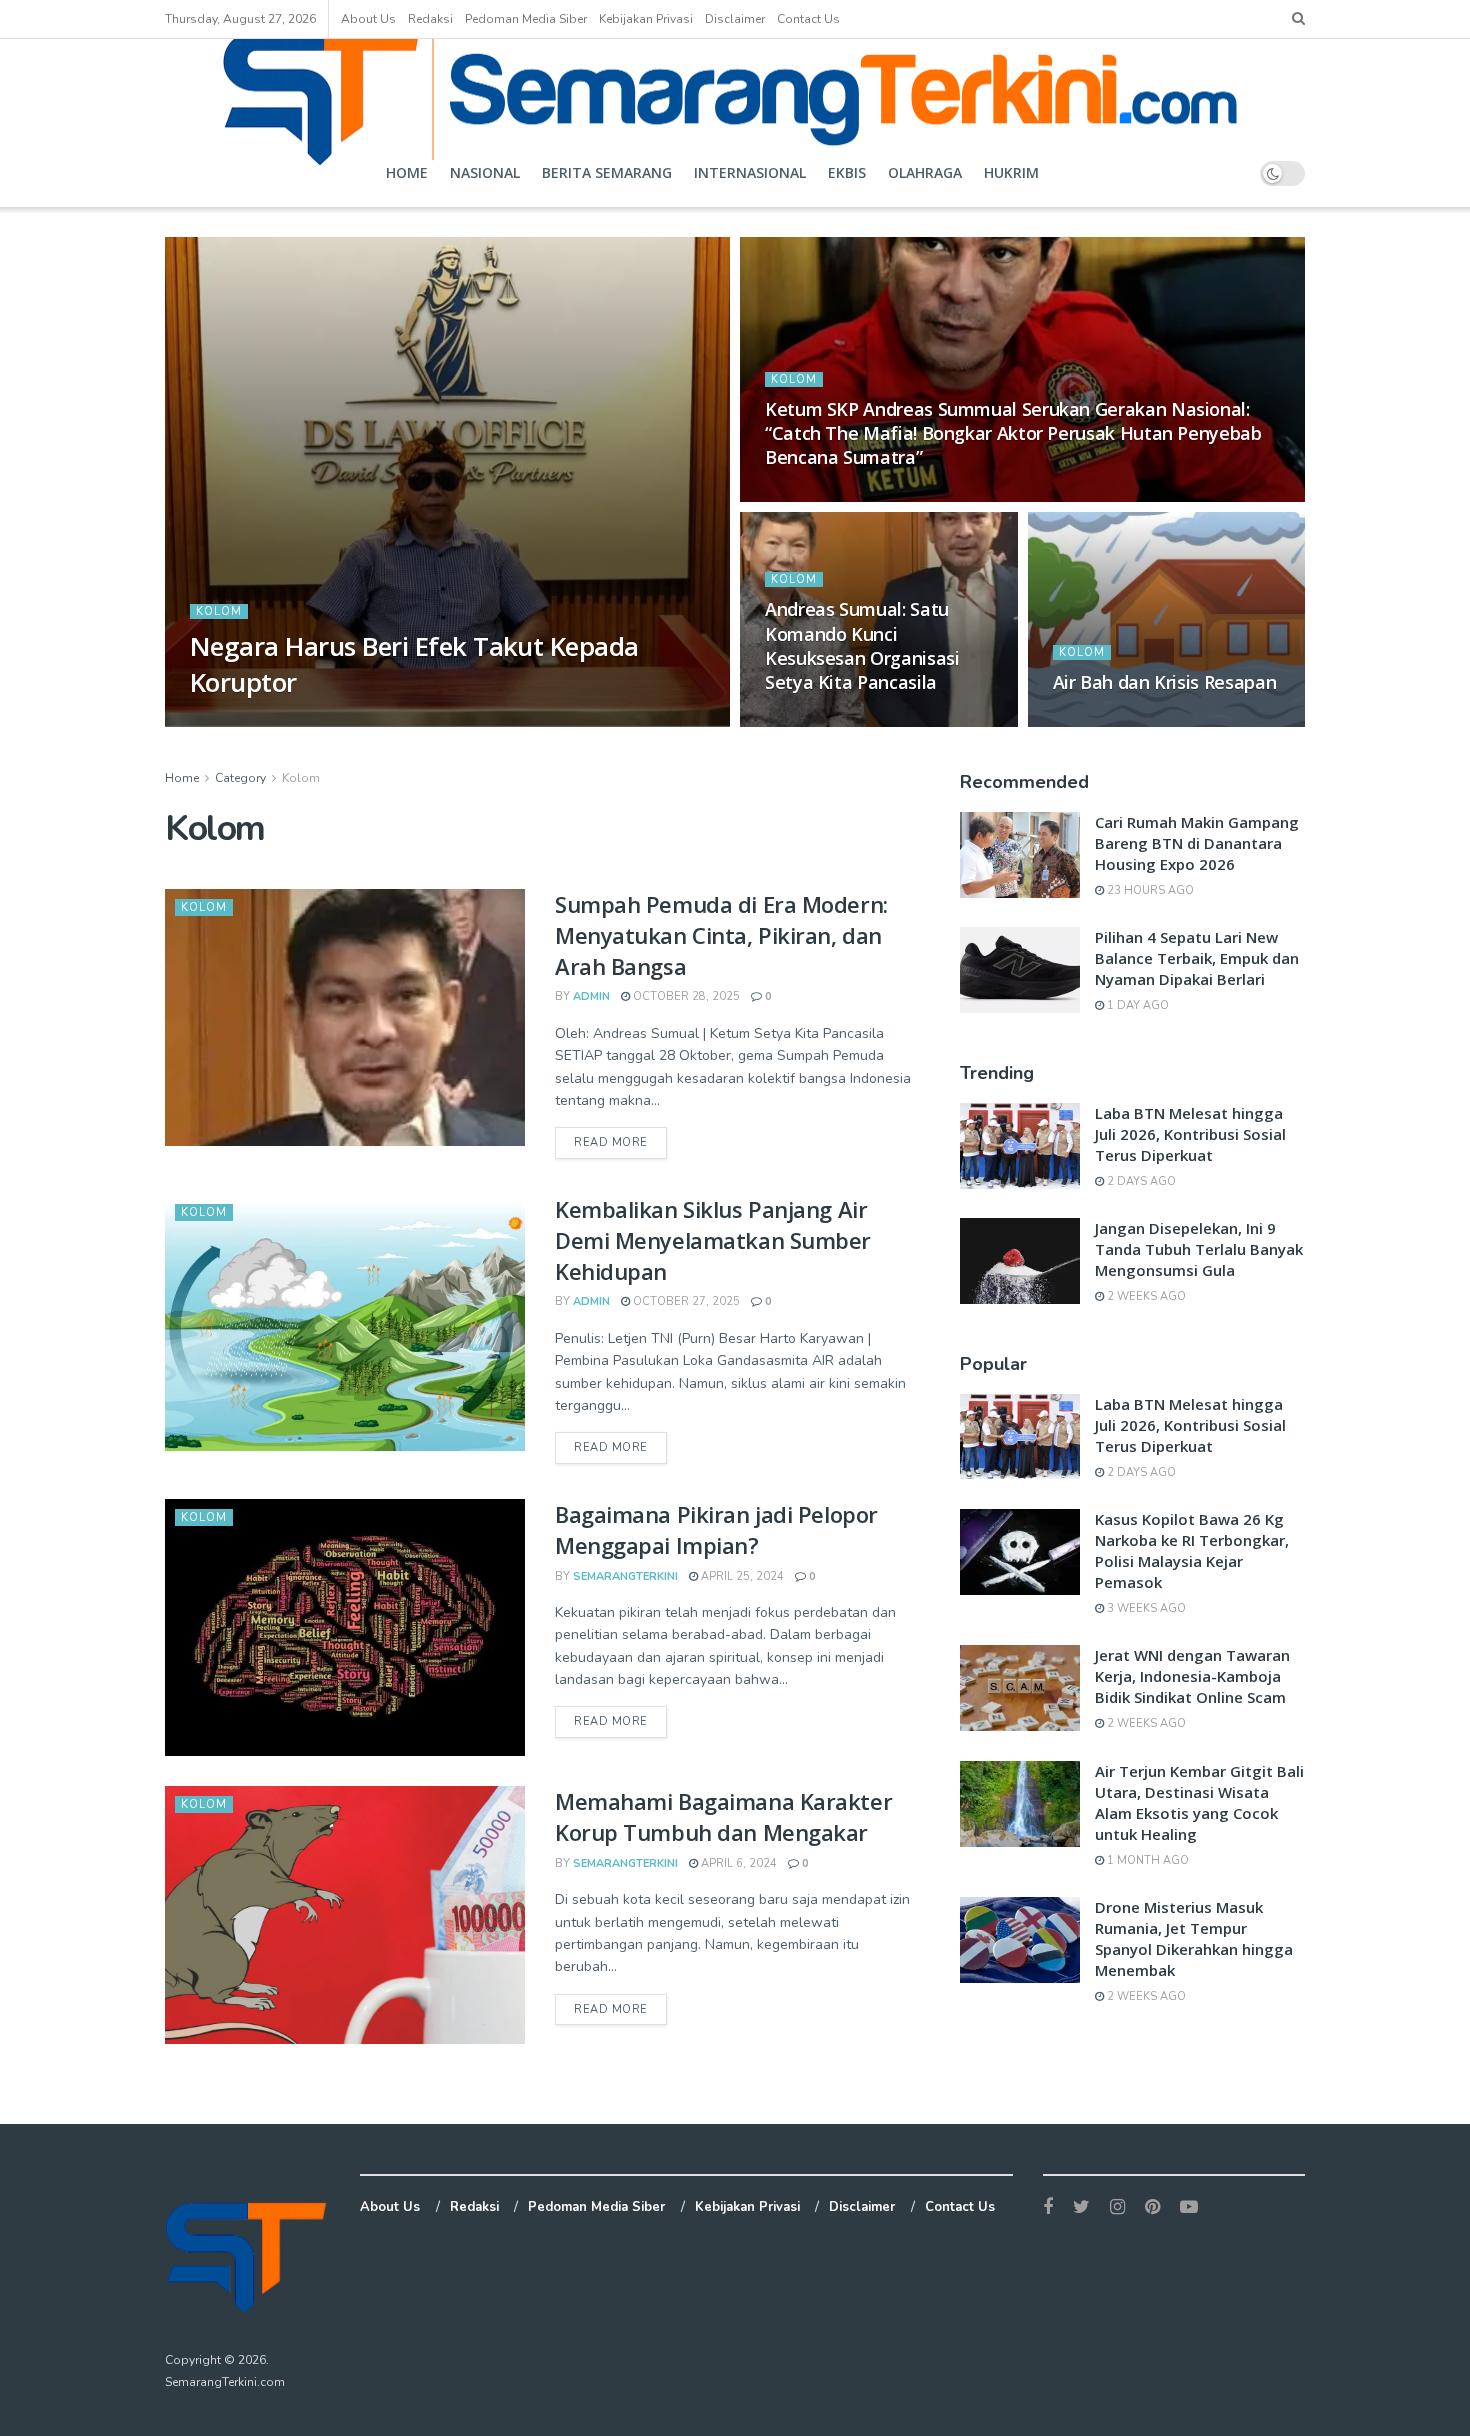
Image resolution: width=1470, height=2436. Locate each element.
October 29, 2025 (1117, 720)
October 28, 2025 (685, 996)
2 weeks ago (1145, 1296)
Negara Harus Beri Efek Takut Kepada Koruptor (414, 663)
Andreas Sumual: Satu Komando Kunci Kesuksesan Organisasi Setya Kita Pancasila (862, 645)
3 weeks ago (1145, 1608)
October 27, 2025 (685, 1301)
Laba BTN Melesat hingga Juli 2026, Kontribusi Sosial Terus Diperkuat (1190, 1134)
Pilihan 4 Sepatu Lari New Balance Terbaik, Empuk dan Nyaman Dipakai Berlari (1197, 958)
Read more (611, 1142)
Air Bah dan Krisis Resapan (1165, 682)
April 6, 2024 (737, 1863)
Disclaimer (735, 19)
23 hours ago (1149, 890)
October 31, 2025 (829, 720)
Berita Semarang (607, 172)
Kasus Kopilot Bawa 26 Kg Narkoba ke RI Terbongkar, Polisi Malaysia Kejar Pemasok (1192, 1550)
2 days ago (1140, 1181)
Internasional (750, 172)
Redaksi (430, 19)
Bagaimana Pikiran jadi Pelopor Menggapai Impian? (716, 1529)
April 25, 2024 (741, 1576)
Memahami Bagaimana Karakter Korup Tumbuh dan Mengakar (723, 1816)
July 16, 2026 (304, 720)
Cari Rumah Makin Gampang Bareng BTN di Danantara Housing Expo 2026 (1197, 843)
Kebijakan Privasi (646, 19)
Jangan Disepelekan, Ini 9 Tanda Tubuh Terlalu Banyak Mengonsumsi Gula (1199, 1249)
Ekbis (847, 172)
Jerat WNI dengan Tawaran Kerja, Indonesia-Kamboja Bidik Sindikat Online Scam (1192, 1676)
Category (240, 778)
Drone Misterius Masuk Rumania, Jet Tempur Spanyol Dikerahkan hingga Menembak (1194, 1938)
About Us (368, 19)
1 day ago (1136, 1005)
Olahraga (925, 172)
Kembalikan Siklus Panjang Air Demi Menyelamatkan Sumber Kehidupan (713, 1240)
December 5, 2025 (829, 495)
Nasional (485, 172)
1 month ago (1146, 1860)
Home (407, 172)
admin (226, 720)
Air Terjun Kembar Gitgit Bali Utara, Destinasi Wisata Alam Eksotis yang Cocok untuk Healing (1199, 1802)
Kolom (219, 611)
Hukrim (1011, 172)
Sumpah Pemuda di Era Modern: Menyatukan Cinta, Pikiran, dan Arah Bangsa (721, 935)
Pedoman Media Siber (526, 19)
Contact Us (808, 19)
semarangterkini (625, 1576)
